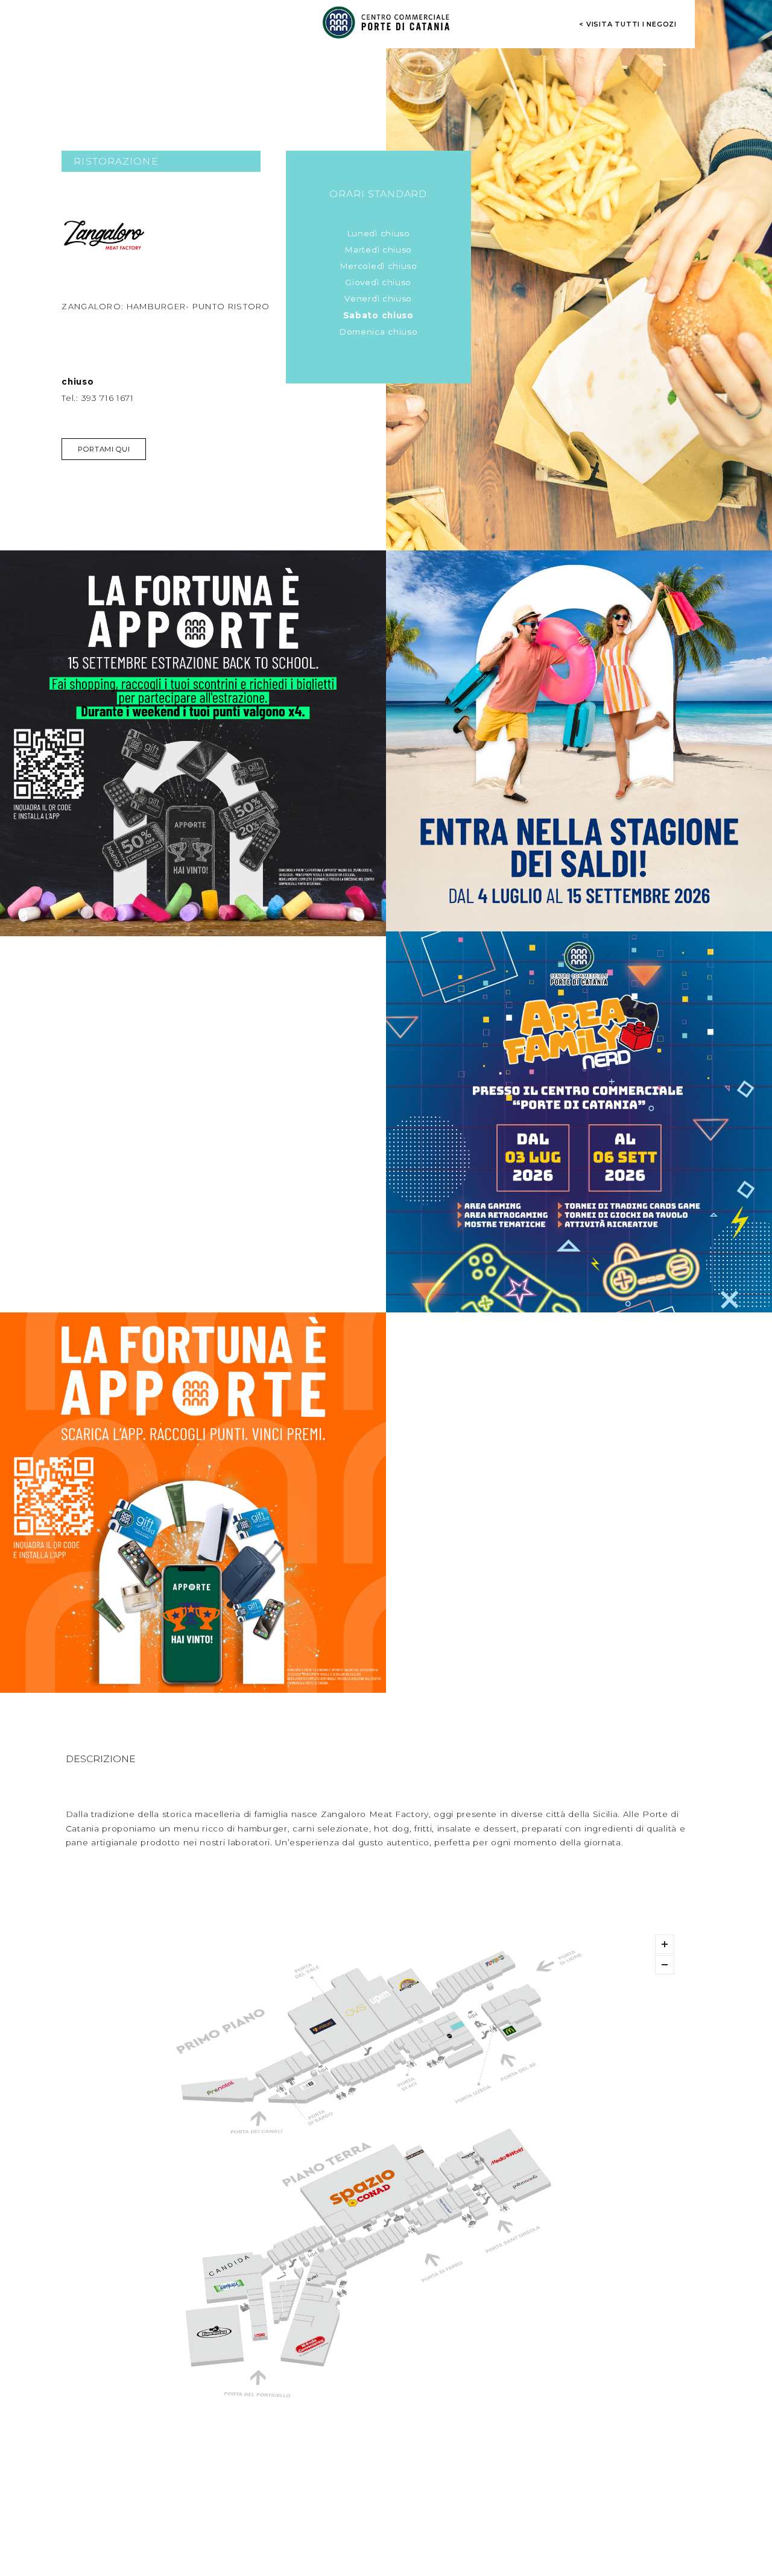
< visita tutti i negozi (628, 24)
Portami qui (104, 449)
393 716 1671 (108, 398)
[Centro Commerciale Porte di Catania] (386, 22)
